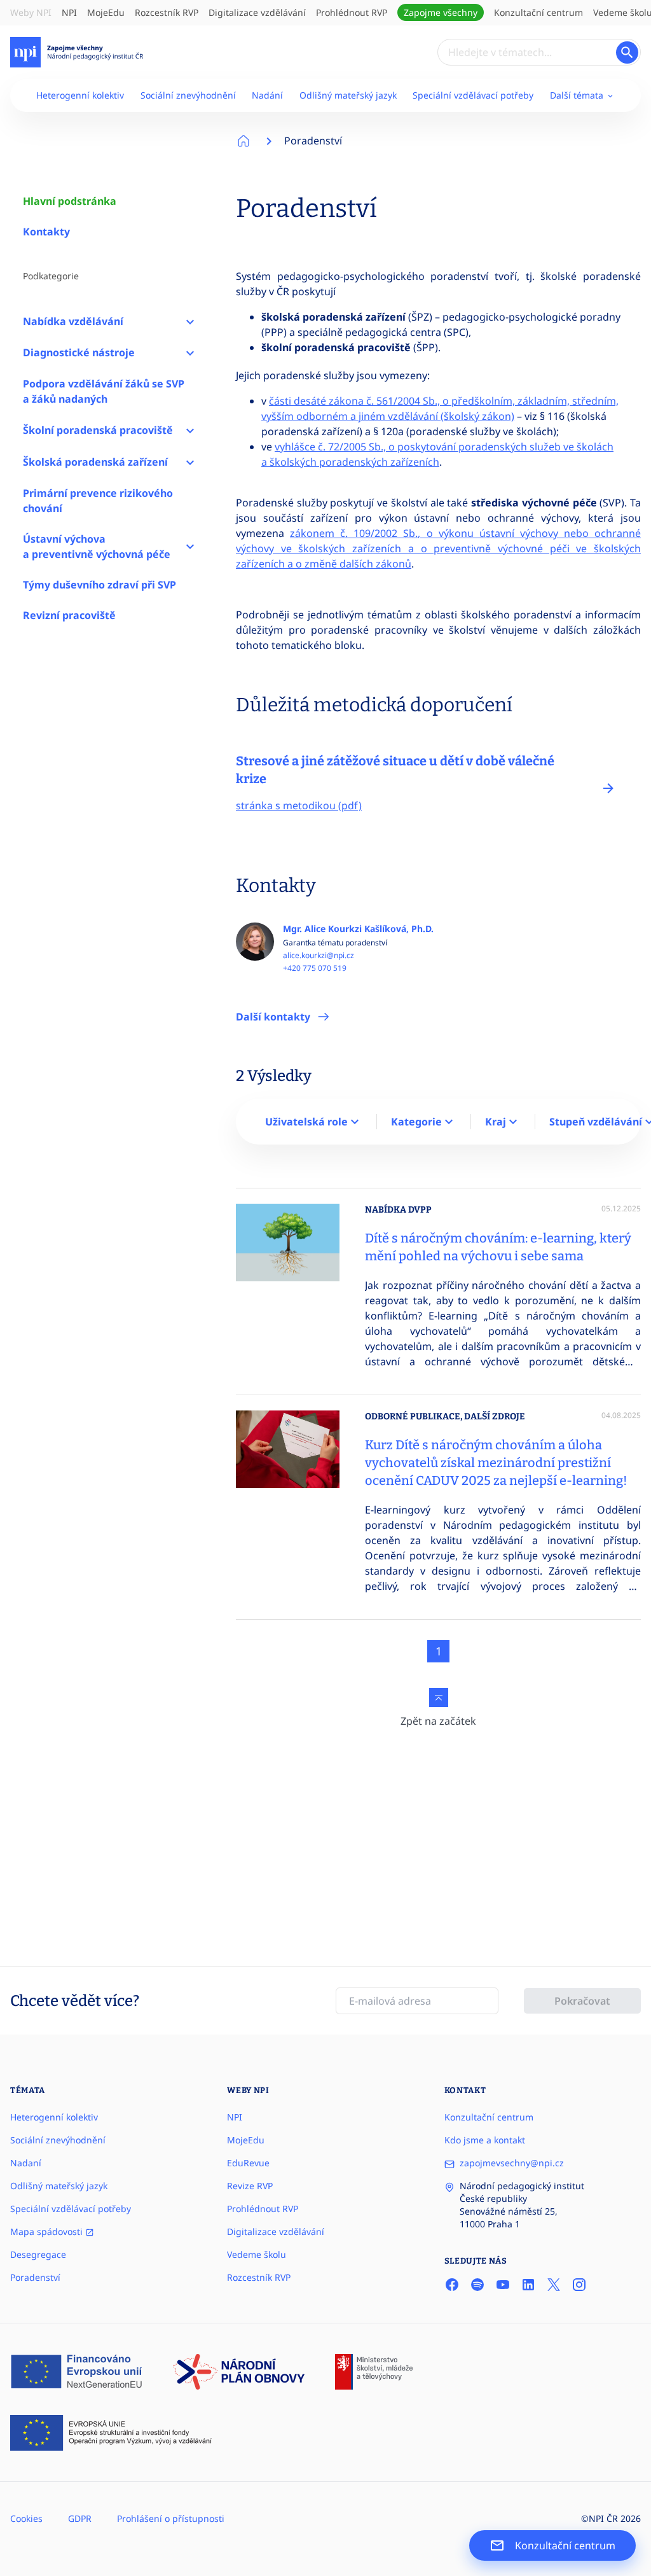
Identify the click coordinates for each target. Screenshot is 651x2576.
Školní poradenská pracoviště (98, 430)
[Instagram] (579, 2285)
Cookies (26, 2518)
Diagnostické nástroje (79, 352)
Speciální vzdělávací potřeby (473, 95)
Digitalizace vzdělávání (257, 12)
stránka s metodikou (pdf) (299, 805)
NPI (69, 12)
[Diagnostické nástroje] (190, 353)
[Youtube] (503, 2285)
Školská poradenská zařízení (95, 462)
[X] (554, 2285)
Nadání (267, 95)
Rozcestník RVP (167, 12)
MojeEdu (106, 12)
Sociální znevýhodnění (188, 95)
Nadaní (26, 2163)
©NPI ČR (600, 2518)
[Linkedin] (528, 2285)
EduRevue (248, 2163)
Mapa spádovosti (48, 2231)
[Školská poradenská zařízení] (190, 462)
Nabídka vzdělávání (73, 321)
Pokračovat (582, 2001)
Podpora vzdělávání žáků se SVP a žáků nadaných (104, 391)
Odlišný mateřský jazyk (348, 95)
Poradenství (313, 141)
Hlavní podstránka (70, 201)
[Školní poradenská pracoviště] (190, 430)
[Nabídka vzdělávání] (190, 321)
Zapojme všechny (441, 12)
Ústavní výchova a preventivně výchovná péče (97, 547)
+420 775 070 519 (315, 968)
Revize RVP (250, 2186)
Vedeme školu (257, 2254)
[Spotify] (477, 2285)
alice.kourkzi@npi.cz (319, 956)
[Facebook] (452, 2285)
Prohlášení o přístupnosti (171, 2518)
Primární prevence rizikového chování (98, 501)
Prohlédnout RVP (352, 12)
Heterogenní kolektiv (80, 95)
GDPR (80, 2518)
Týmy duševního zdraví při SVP (99, 585)
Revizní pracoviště (69, 615)
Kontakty (46, 232)
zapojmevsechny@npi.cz (512, 2163)
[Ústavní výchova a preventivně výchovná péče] (190, 547)
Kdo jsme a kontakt (485, 2140)
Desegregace (38, 2254)
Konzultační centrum (538, 12)
